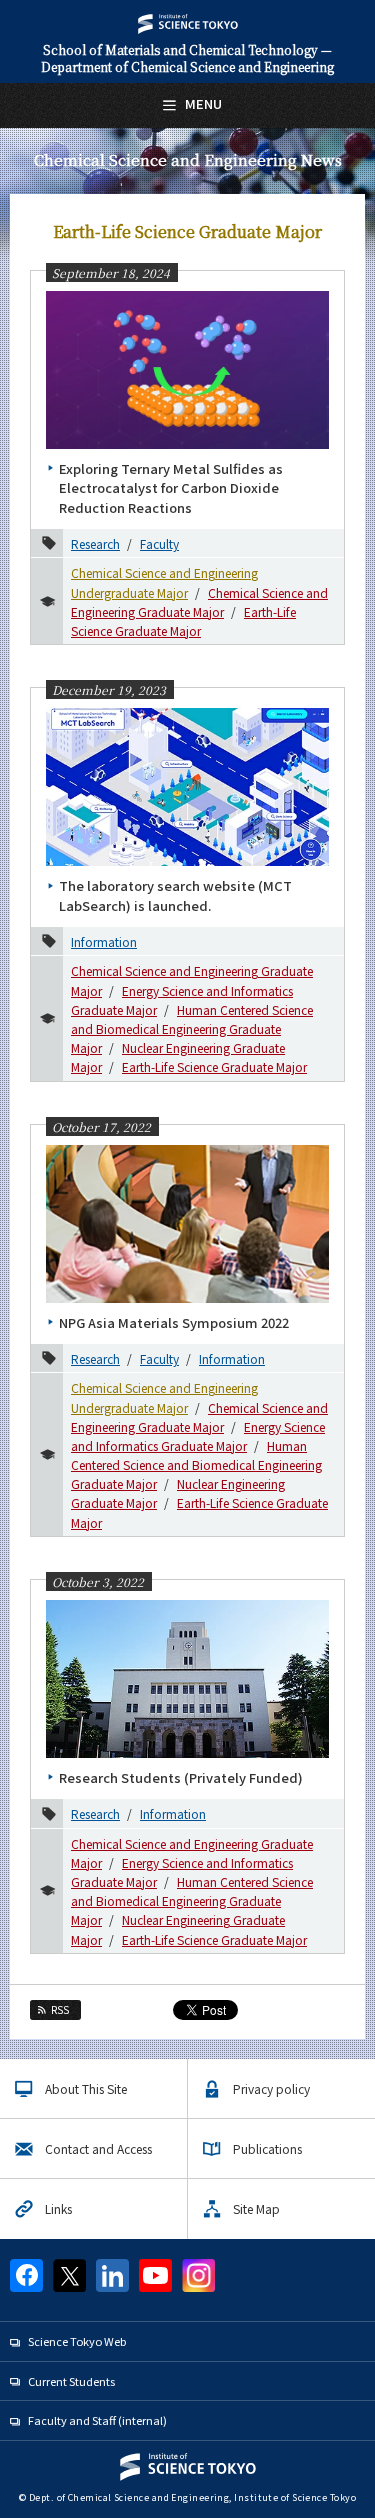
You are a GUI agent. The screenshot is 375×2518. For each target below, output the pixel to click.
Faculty (159, 543)
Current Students (71, 2381)
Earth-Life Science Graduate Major (214, 1066)
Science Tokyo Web (77, 2341)
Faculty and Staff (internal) (97, 2420)
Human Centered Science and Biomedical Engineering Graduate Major (192, 1028)
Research (95, 543)
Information (104, 941)
